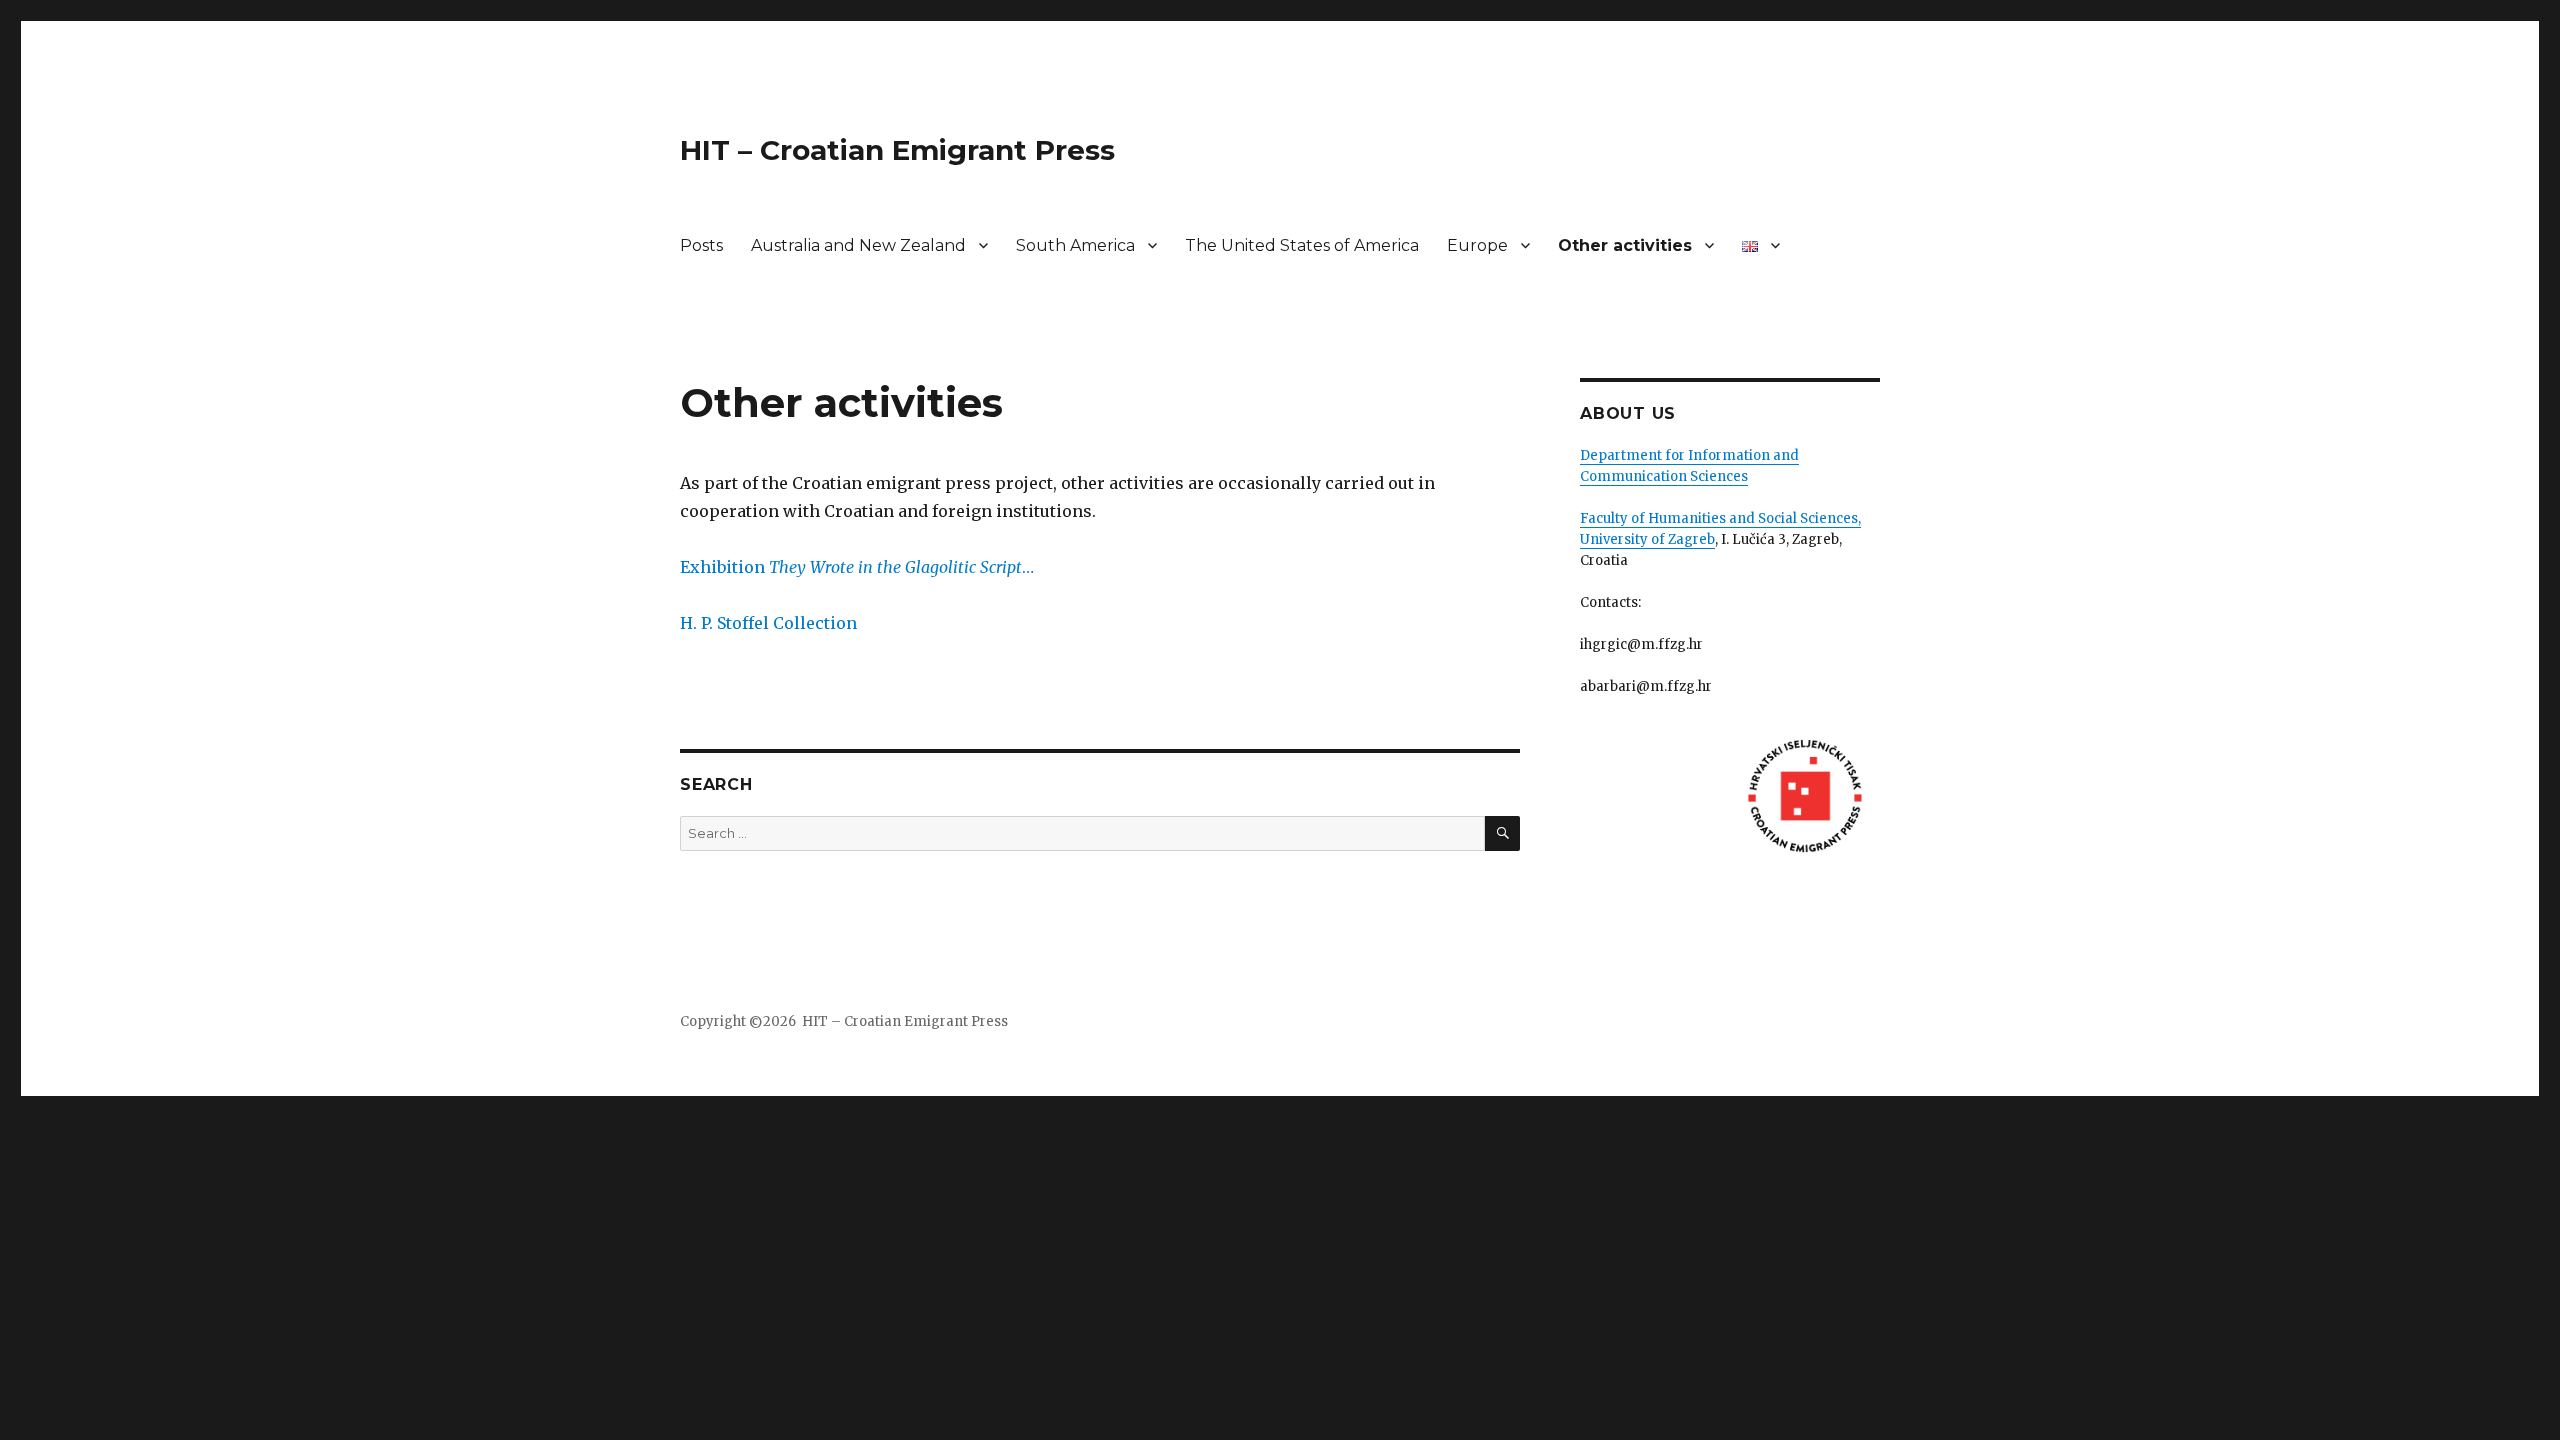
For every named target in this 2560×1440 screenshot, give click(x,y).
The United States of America (1302, 245)
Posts (701, 245)
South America (1075, 245)
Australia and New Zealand (858, 245)
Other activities (1625, 245)
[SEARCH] (1502, 833)
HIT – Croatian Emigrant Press (897, 150)
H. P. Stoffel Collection (768, 623)
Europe (1477, 245)
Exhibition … (857, 567)
